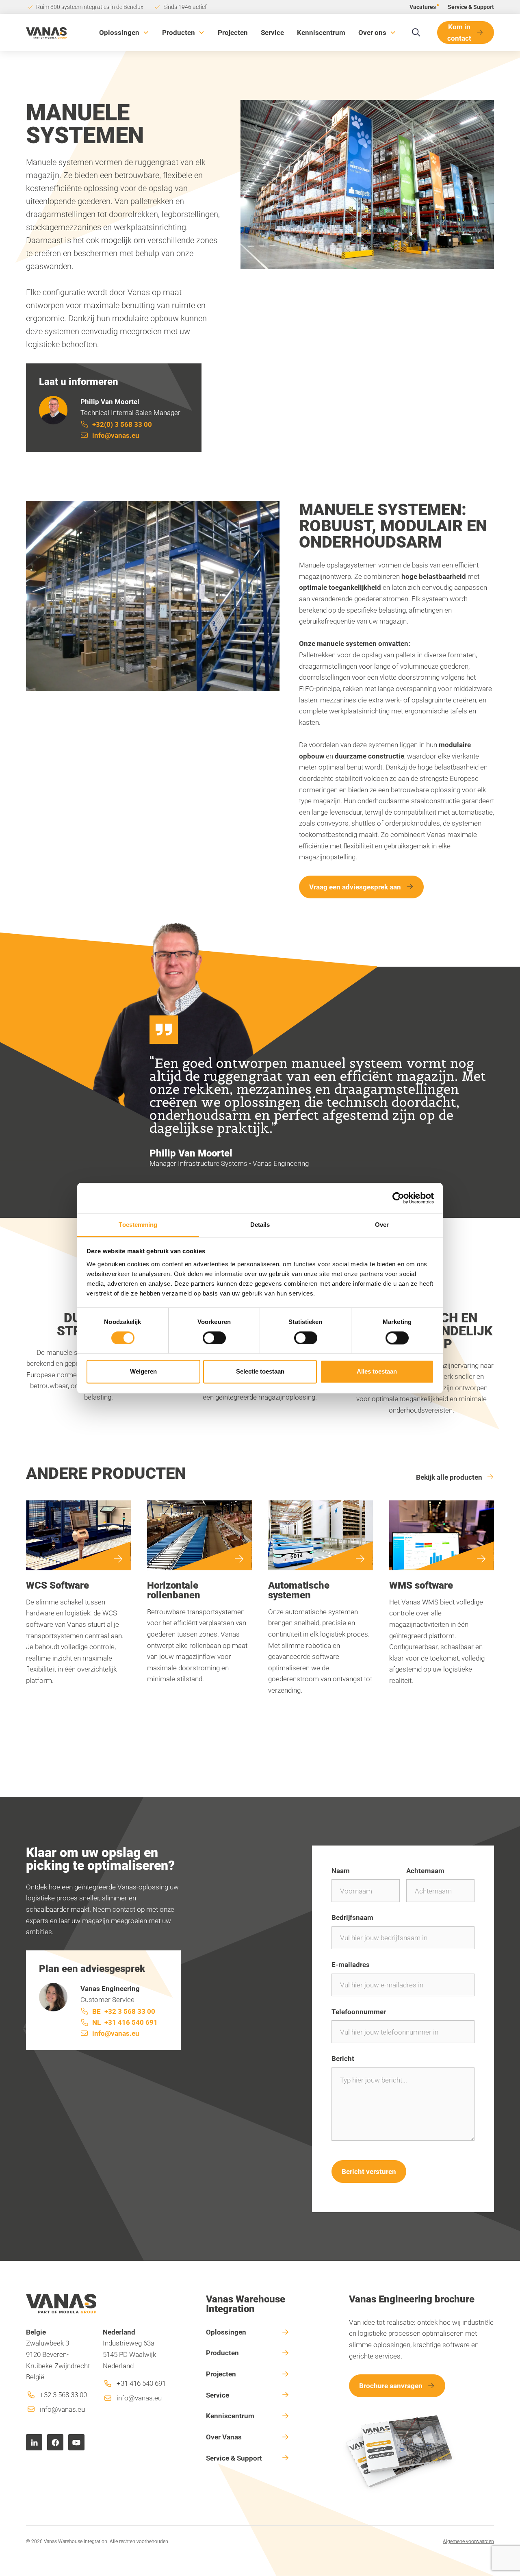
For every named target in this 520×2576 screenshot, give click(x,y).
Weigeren (143, 1372)
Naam (341, 1871)
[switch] (214, 1338)
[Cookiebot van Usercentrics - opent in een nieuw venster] (398, 1198)
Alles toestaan (377, 1372)
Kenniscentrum (321, 32)
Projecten (233, 32)
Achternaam (425, 1871)
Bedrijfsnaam (352, 1917)
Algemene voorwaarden (468, 2541)
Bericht (343, 2058)
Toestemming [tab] (138, 1225)
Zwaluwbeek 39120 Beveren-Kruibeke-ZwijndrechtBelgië (58, 2354)
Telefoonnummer (359, 2012)
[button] (124, 33)
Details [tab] (260, 1225)
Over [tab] (382, 1225)
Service (272, 32)
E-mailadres (351, 1964)
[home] (46, 32)
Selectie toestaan (260, 1372)
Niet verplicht (458, 2012)
